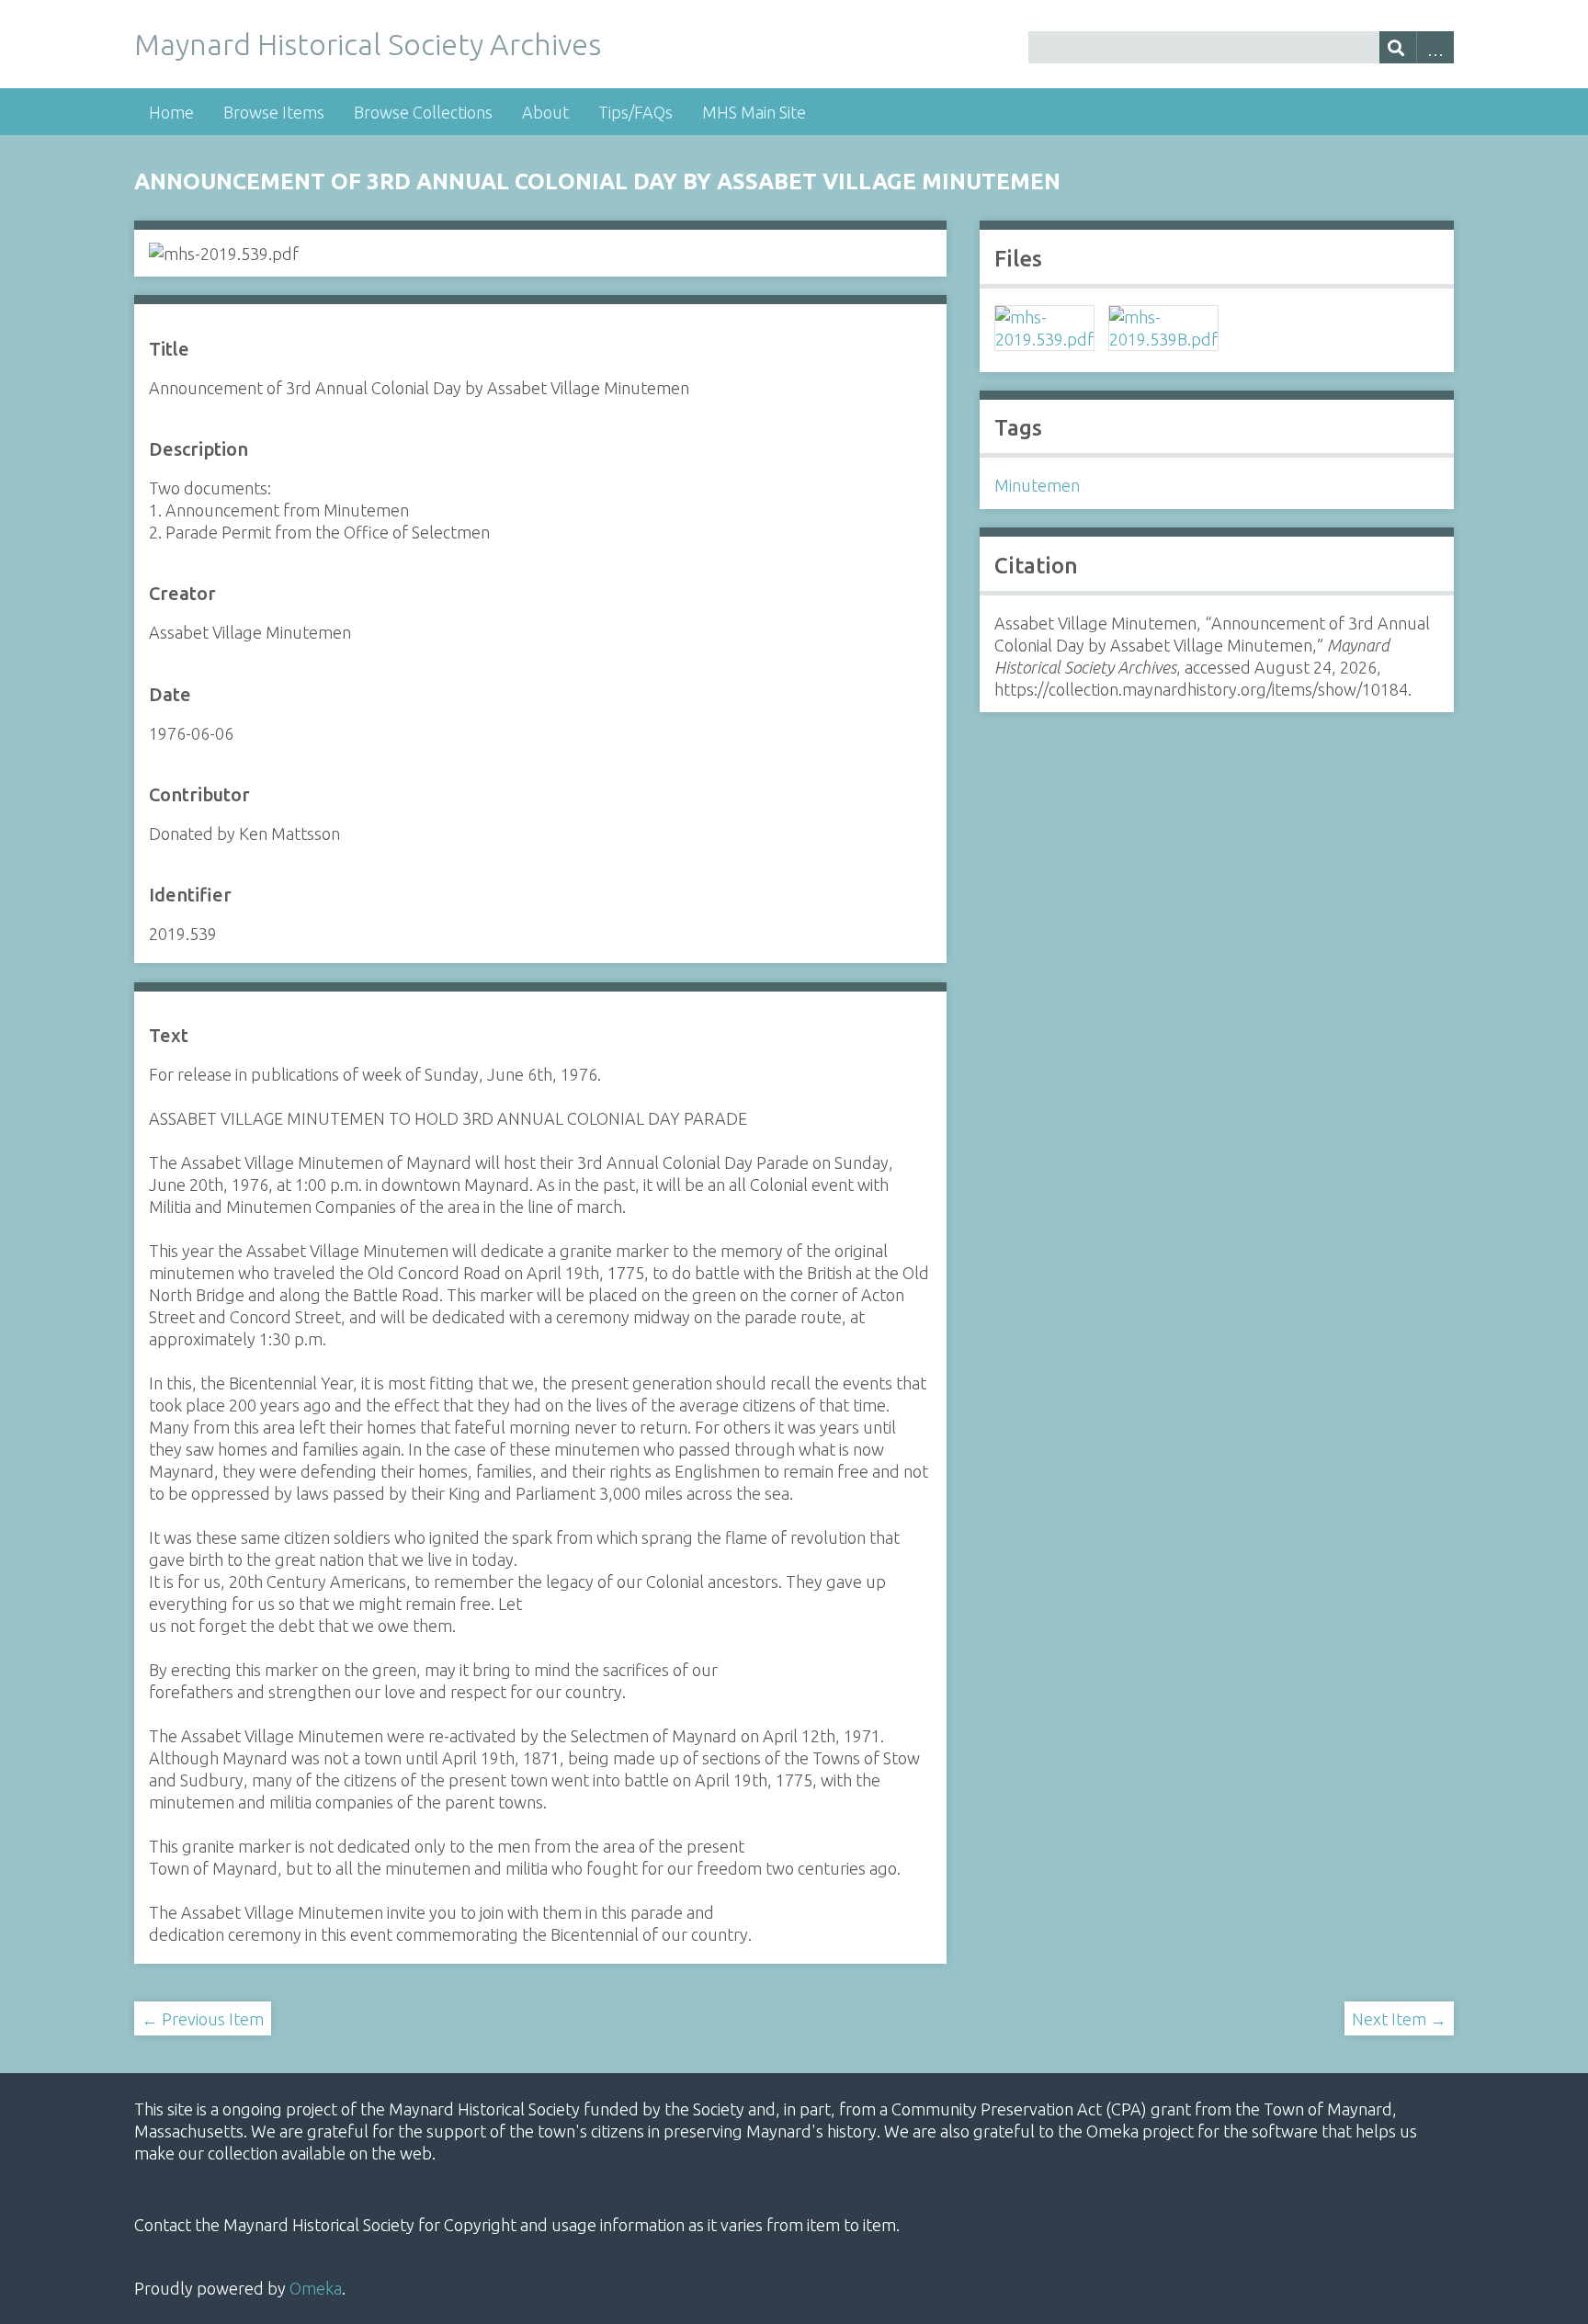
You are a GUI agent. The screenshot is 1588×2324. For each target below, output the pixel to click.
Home (171, 112)
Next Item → (1399, 2019)
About (545, 112)
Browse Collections (423, 112)
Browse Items (274, 112)
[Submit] (1398, 47)
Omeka (316, 2288)
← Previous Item (203, 2019)
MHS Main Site (754, 112)
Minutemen (1037, 485)
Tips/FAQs (635, 112)
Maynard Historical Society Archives (368, 44)
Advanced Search (1435, 47)
